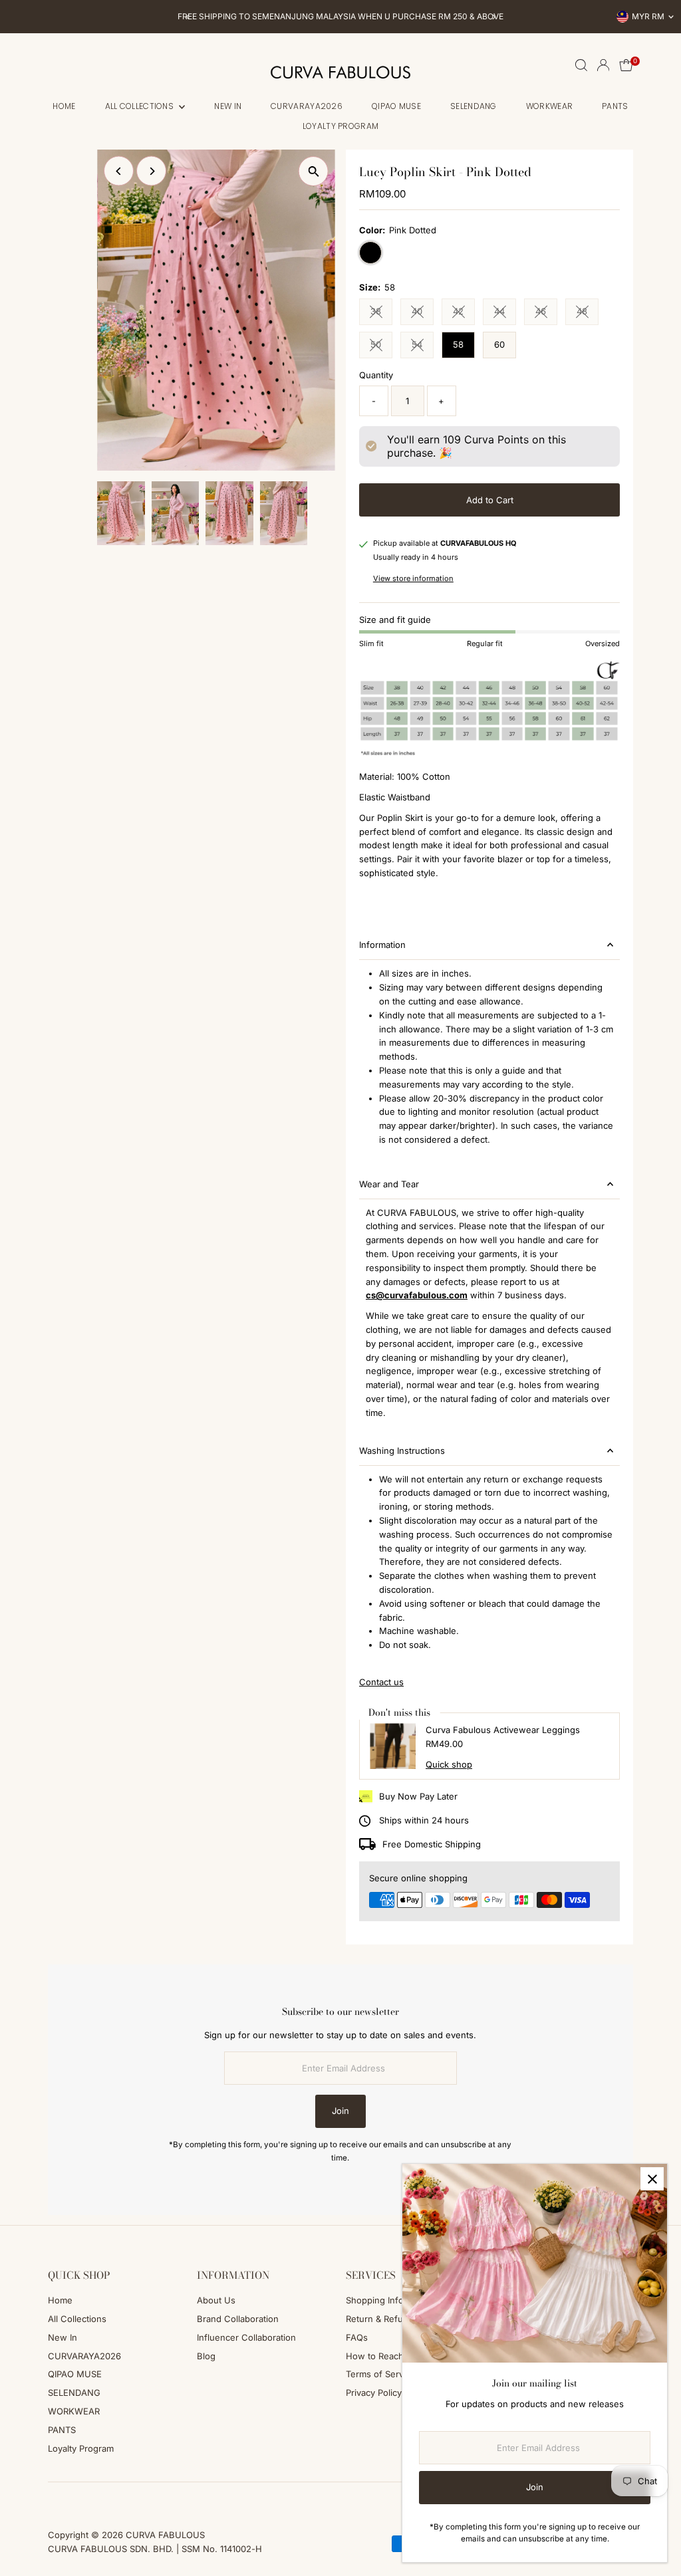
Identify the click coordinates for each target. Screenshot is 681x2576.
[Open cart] (626, 65)
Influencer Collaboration (246, 2337)
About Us (216, 2300)
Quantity (376, 375)
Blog (206, 2356)
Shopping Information (390, 2300)
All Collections (141, 106)
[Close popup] (652, 2179)
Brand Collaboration (238, 2319)
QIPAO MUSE (396, 106)
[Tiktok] (87, 2498)
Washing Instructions (402, 1451)
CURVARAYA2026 (307, 106)
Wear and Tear (389, 1184)
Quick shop (449, 1765)
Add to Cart (490, 500)
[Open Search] (581, 65)
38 (381, 313)
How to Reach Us (382, 2356)
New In (228, 106)
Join (340, 2111)
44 (505, 313)
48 (588, 313)
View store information (413, 579)
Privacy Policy (374, 2393)
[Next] (493, 17)
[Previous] (188, 17)
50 (381, 346)
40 (423, 313)
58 (458, 344)
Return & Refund (380, 2319)
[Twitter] (106, 2498)
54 (423, 346)
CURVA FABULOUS (165, 2535)
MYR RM (648, 16)
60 (499, 344)
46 (546, 313)
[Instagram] (70, 2498)
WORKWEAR (549, 106)
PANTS (615, 106)
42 (464, 313)
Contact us (381, 1682)
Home (64, 106)
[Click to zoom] (314, 171)
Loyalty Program (341, 126)
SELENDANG (474, 106)
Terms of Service (381, 2374)
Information (382, 945)
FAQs (357, 2337)
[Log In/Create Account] (603, 65)
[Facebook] (54, 2498)
